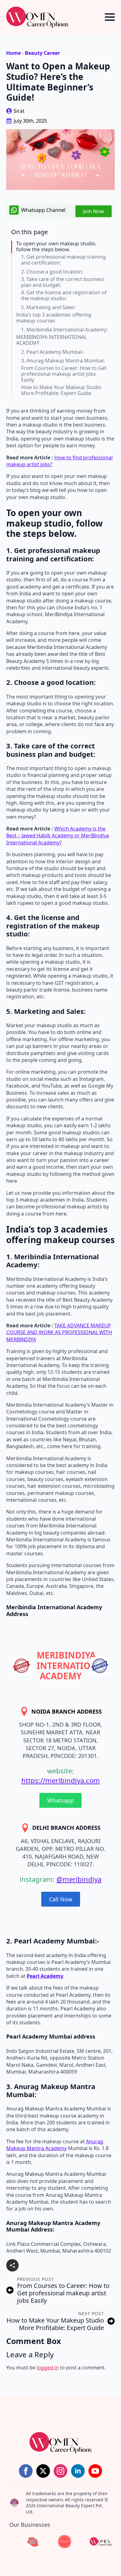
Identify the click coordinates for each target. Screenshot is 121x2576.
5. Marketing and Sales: (48, 307)
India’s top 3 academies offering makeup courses (54, 318)
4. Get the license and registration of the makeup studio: (64, 296)
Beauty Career (42, 53)
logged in (48, 2368)
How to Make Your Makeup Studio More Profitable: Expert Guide (61, 390)
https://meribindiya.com (61, 1780)
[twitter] (43, 2471)
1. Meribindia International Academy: (64, 330)
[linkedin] (78, 2471)
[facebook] (26, 2471)
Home (13, 53)
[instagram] (60, 2471)
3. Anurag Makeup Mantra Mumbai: (63, 361)
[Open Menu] (110, 17)
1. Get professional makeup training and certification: (63, 260)
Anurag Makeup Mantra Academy (55, 2145)
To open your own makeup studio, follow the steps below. (56, 247)
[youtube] (95, 2471)
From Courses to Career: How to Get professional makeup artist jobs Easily (64, 374)
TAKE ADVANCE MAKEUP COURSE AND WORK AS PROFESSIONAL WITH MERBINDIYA (59, 1332)
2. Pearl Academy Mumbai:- (53, 352)
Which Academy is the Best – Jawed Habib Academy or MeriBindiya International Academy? (58, 836)
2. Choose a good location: (52, 272)
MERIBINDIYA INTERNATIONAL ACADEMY (52, 340)
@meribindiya (79, 1879)
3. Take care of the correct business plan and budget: (63, 282)
